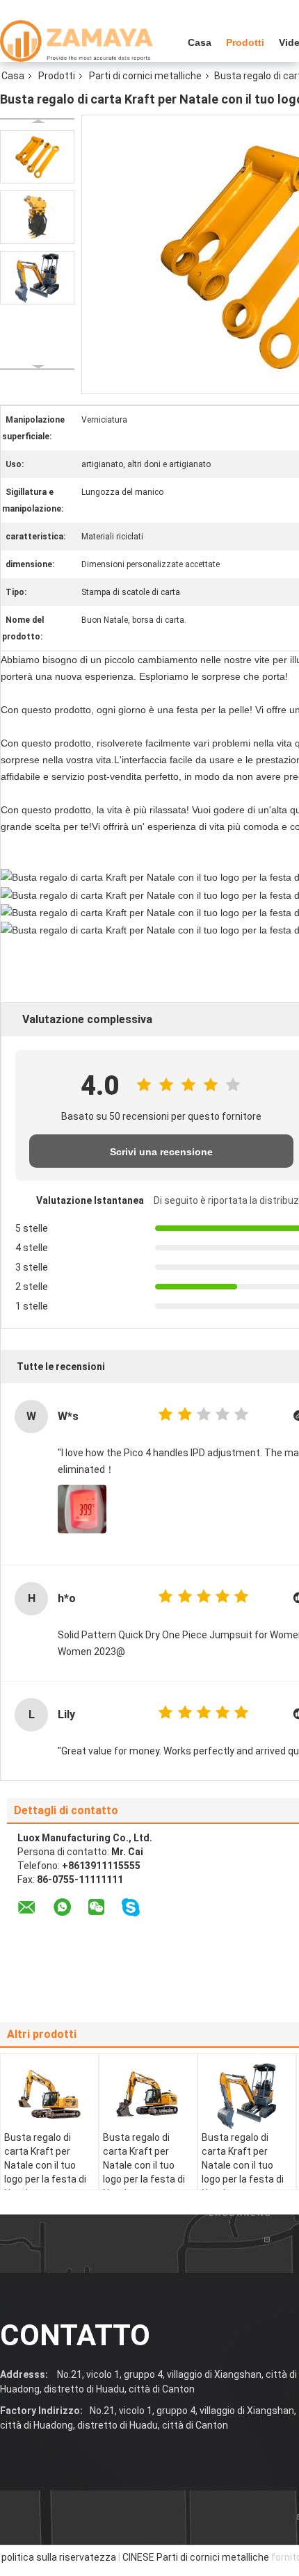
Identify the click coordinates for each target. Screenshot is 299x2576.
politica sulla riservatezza (59, 2557)
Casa (200, 42)
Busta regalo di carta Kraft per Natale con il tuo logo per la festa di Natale (45, 2165)
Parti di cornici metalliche (145, 76)
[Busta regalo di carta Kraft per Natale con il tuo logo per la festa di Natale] (37, 157)
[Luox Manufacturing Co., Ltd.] (76, 41)
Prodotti (245, 42)
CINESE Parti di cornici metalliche (196, 2557)
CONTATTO (75, 2335)
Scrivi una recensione (161, 1152)
